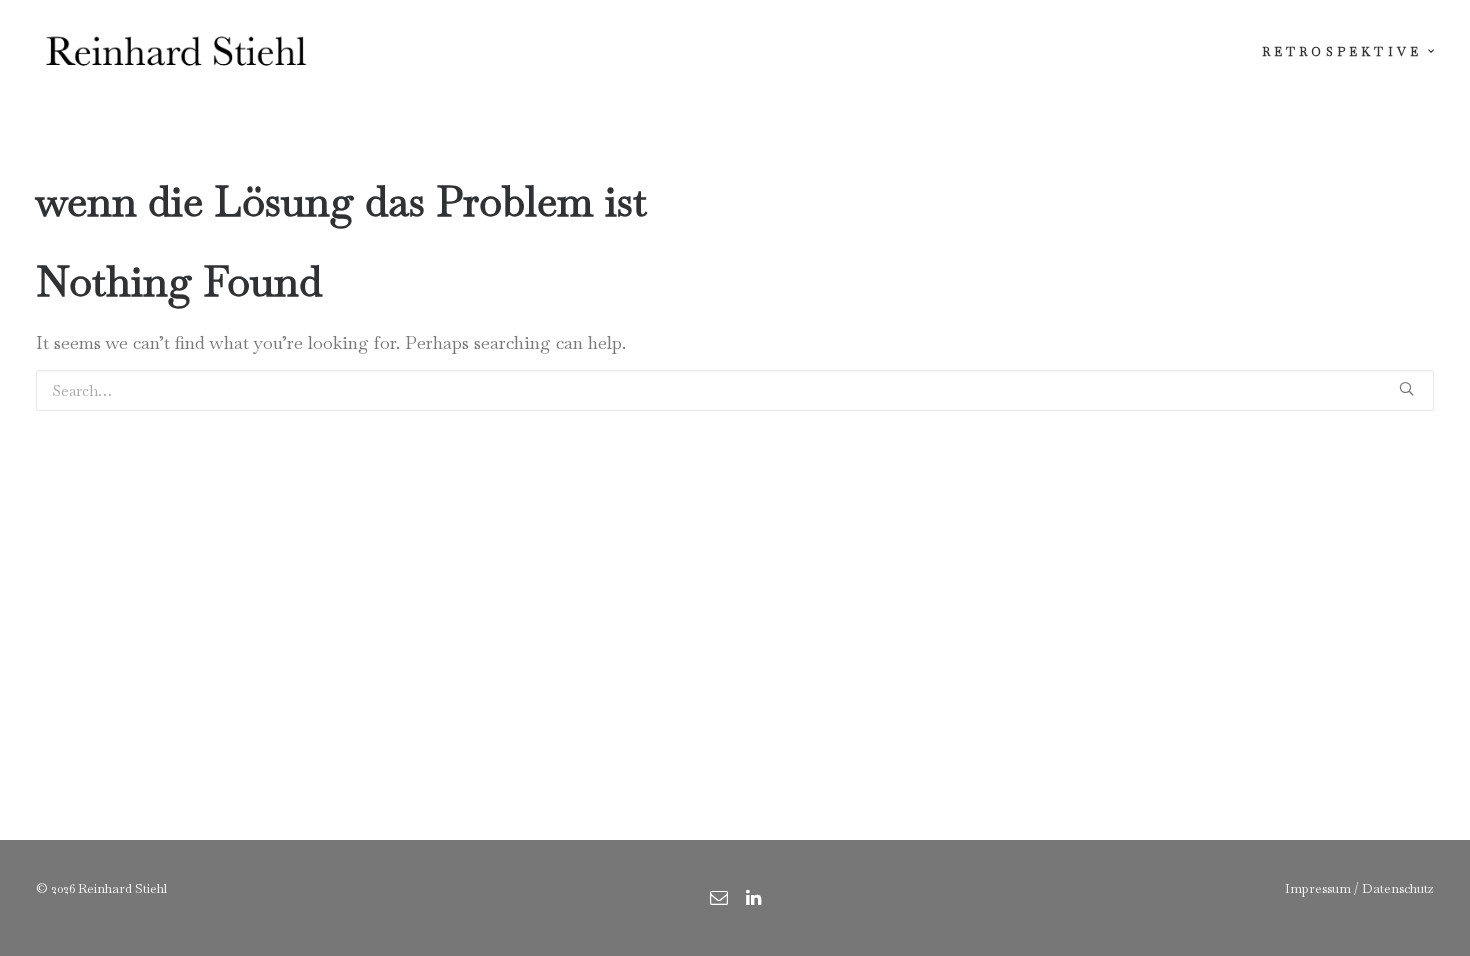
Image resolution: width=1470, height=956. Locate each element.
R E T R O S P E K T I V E (1340, 52)
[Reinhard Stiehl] (175, 52)
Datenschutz (1398, 888)
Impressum (1318, 888)
